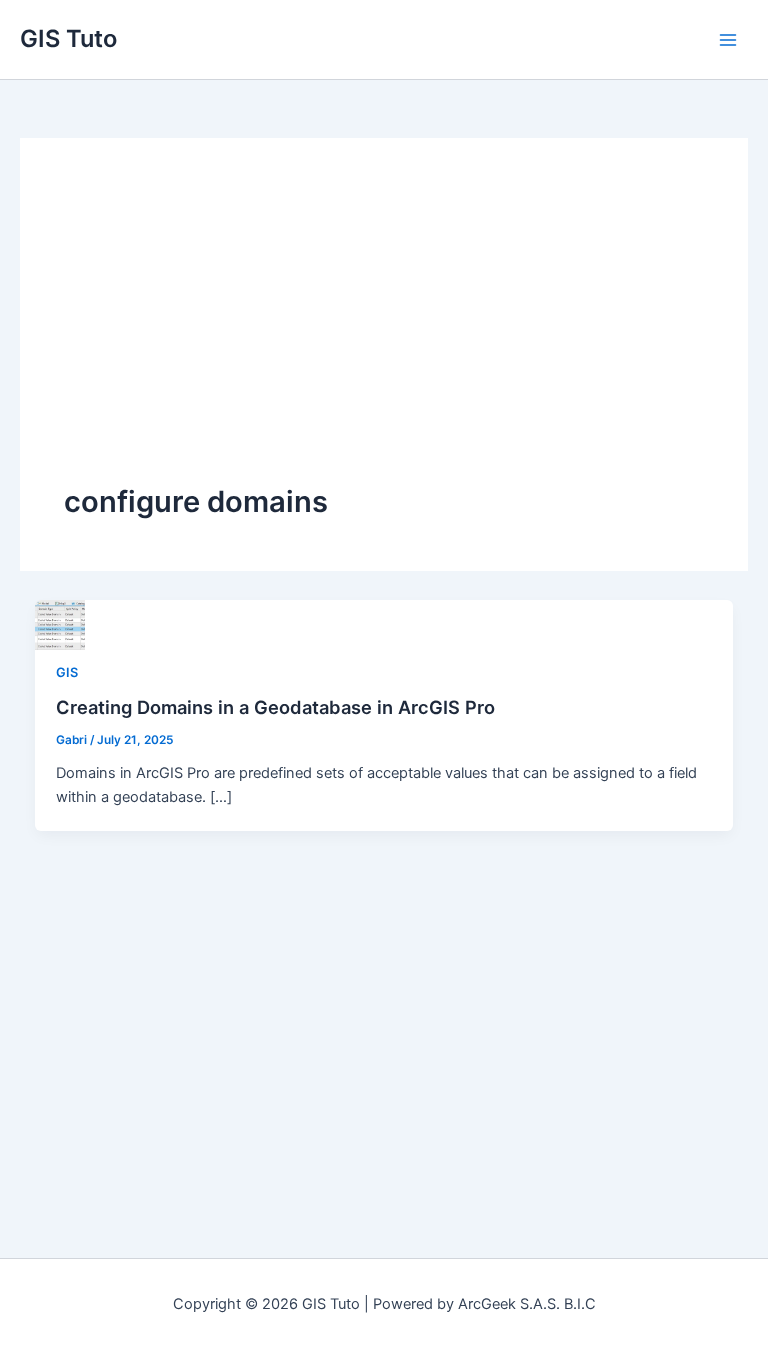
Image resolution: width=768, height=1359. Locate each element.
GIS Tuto (68, 38)
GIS (67, 672)
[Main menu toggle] (728, 39)
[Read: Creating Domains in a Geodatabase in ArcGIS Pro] (60, 624)
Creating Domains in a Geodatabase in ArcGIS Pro (275, 707)
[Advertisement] (384, 332)
